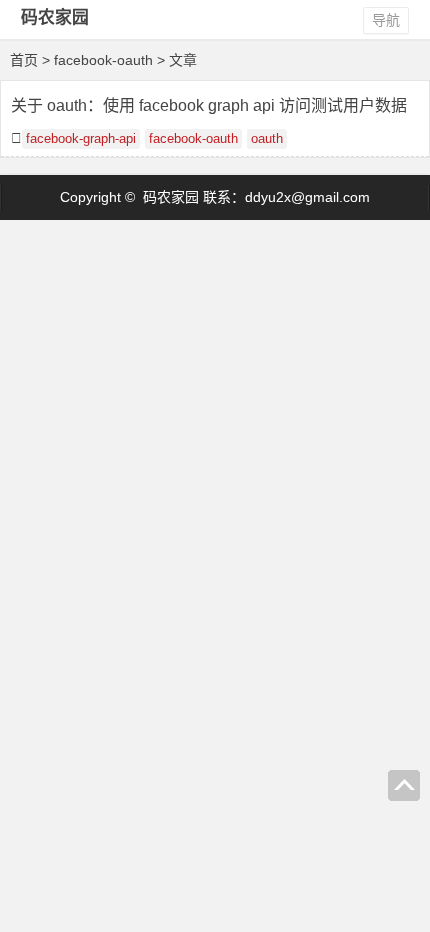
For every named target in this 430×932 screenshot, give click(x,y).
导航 (386, 20)
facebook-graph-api (81, 139)
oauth (267, 139)
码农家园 (55, 17)
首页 (24, 60)
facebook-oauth (193, 139)
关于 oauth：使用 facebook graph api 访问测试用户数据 (209, 105)
